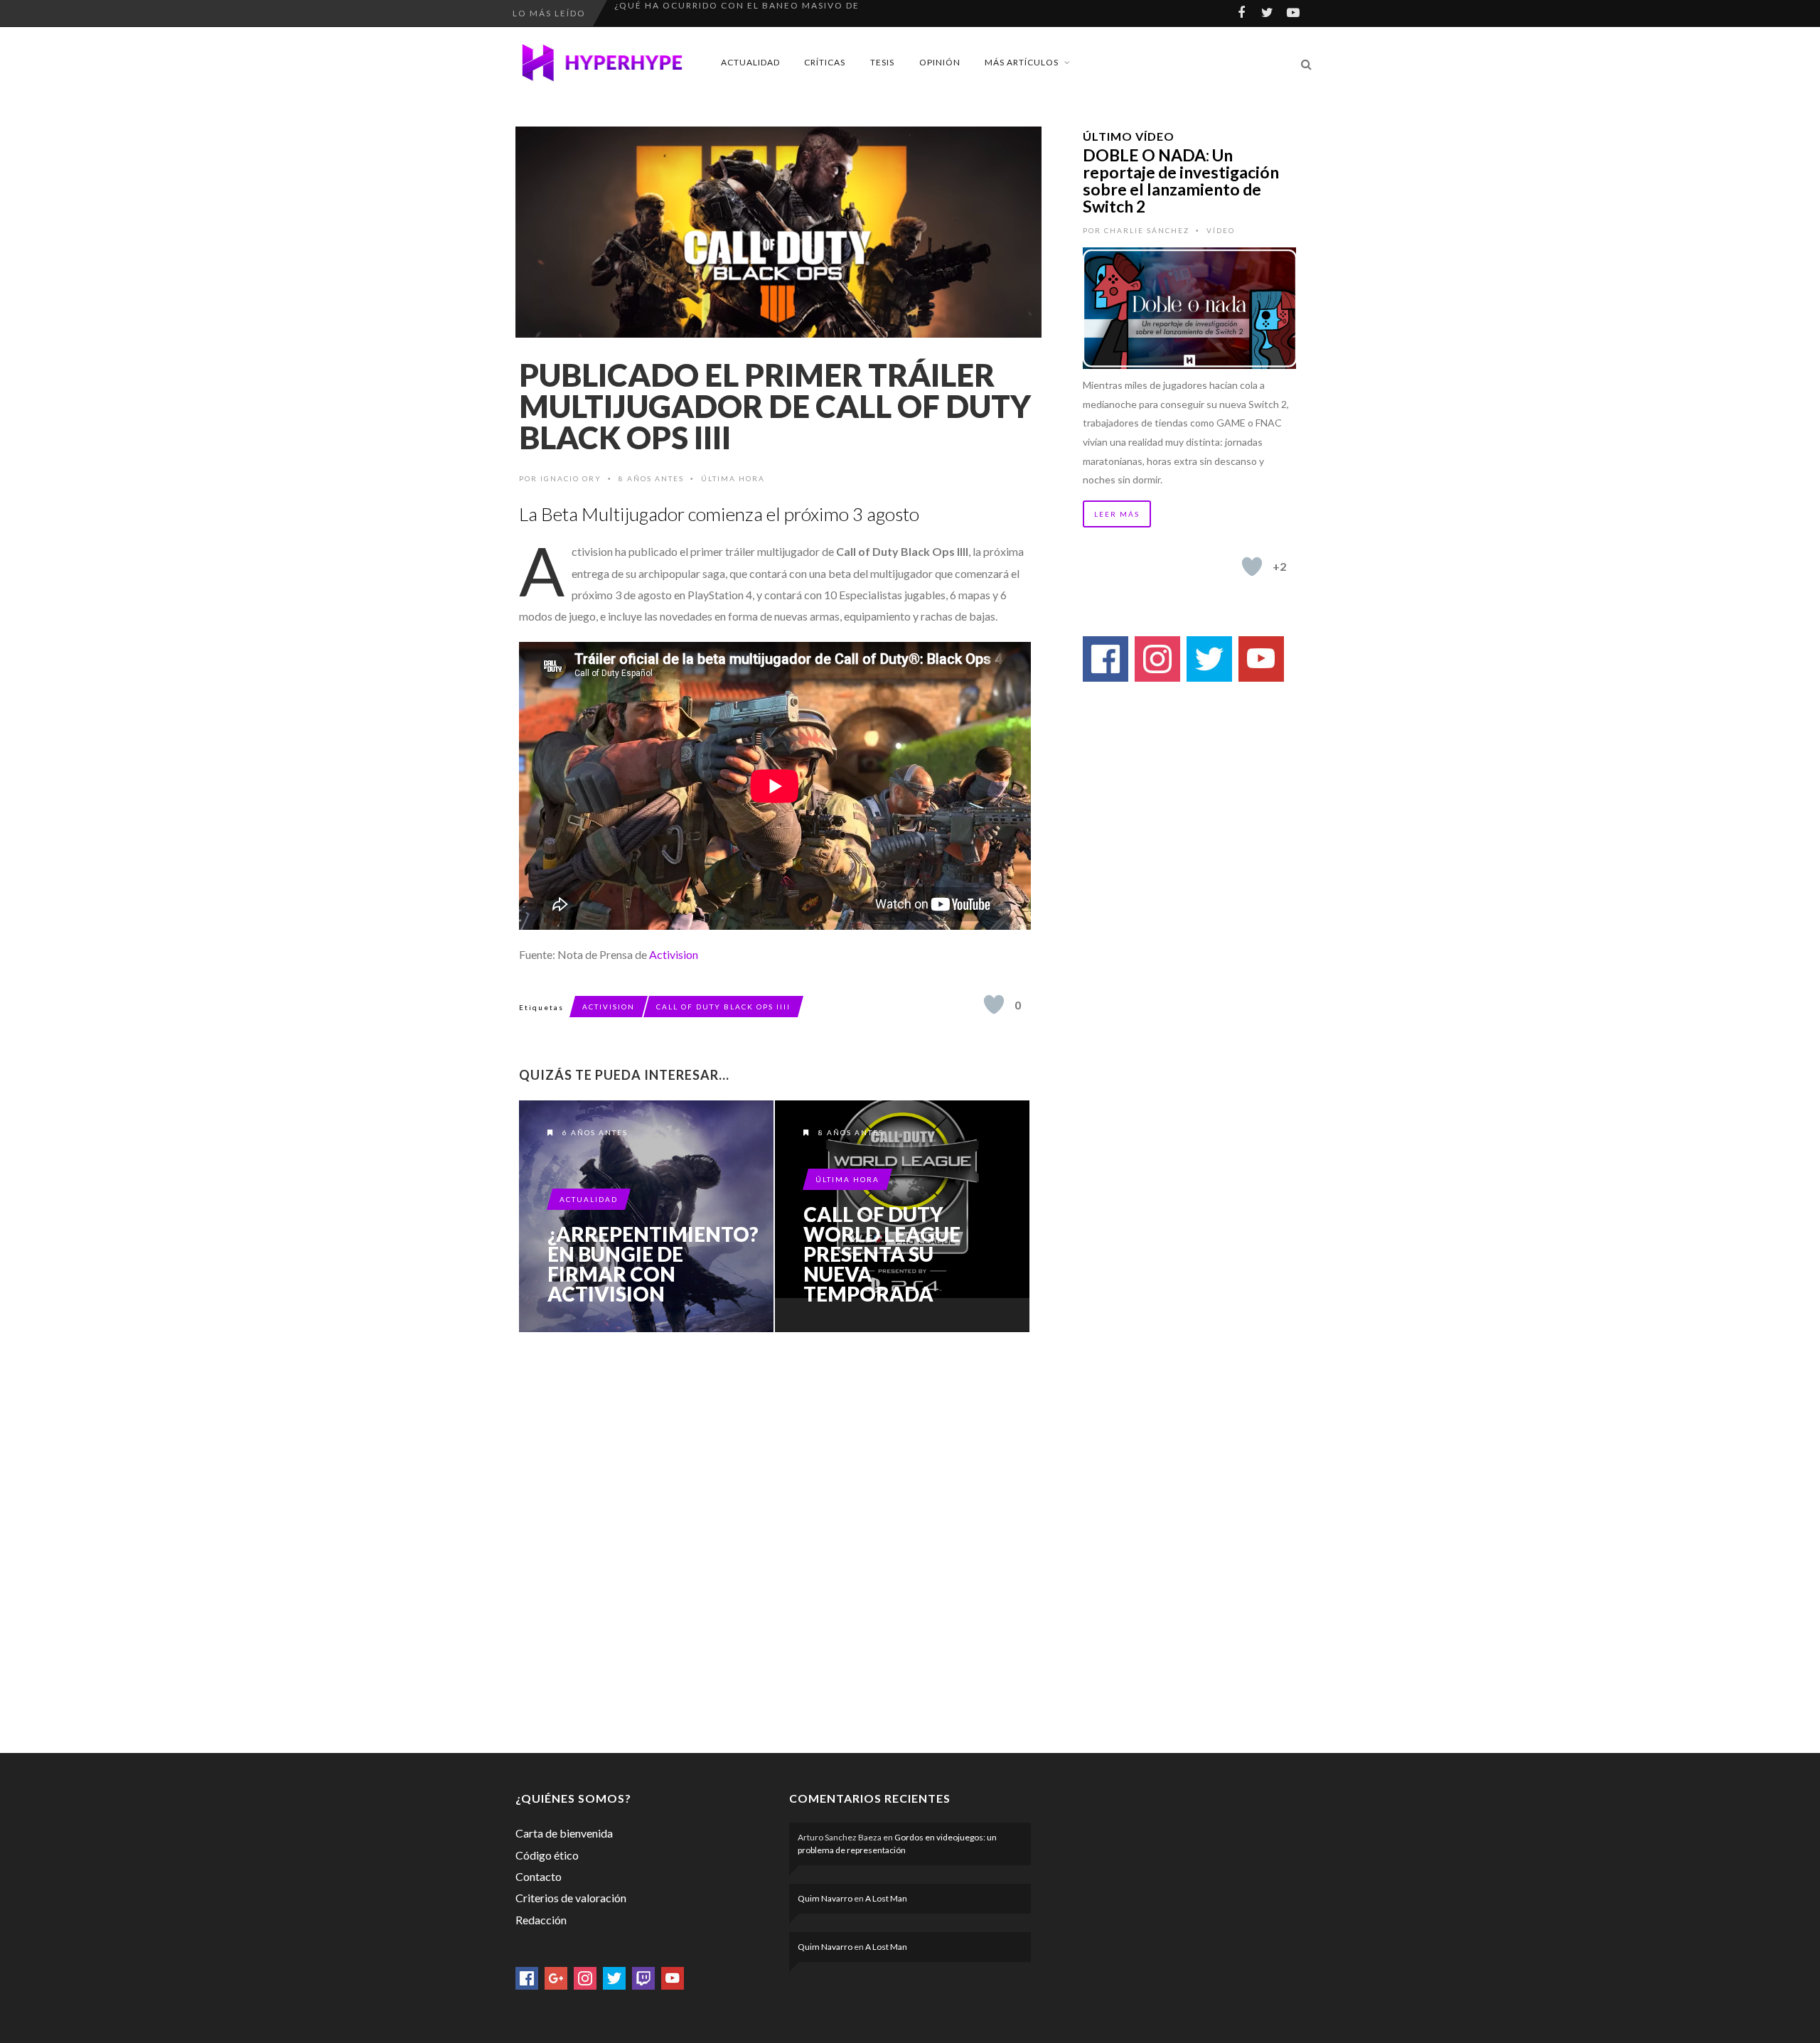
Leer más (1117, 514)
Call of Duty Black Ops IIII (723, 1007)
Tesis (882, 62)
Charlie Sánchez (1147, 230)
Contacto (539, 1876)
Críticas (825, 62)
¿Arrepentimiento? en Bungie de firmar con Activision (653, 1264)
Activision (674, 954)
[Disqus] (775, 1540)
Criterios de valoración (571, 1898)
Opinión (940, 62)
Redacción (541, 1920)
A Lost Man (886, 1898)
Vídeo (1221, 230)
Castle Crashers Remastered (696, 13)
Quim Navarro (825, 1898)
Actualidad (750, 62)
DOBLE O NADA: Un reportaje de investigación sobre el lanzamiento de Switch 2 (1181, 181)
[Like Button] (994, 1004)
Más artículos (1022, 62)
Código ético (547, 1855)
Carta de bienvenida (564, 1833)
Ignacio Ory (571, 478)
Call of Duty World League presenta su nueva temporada (882, 1254)
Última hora (733, 478)
